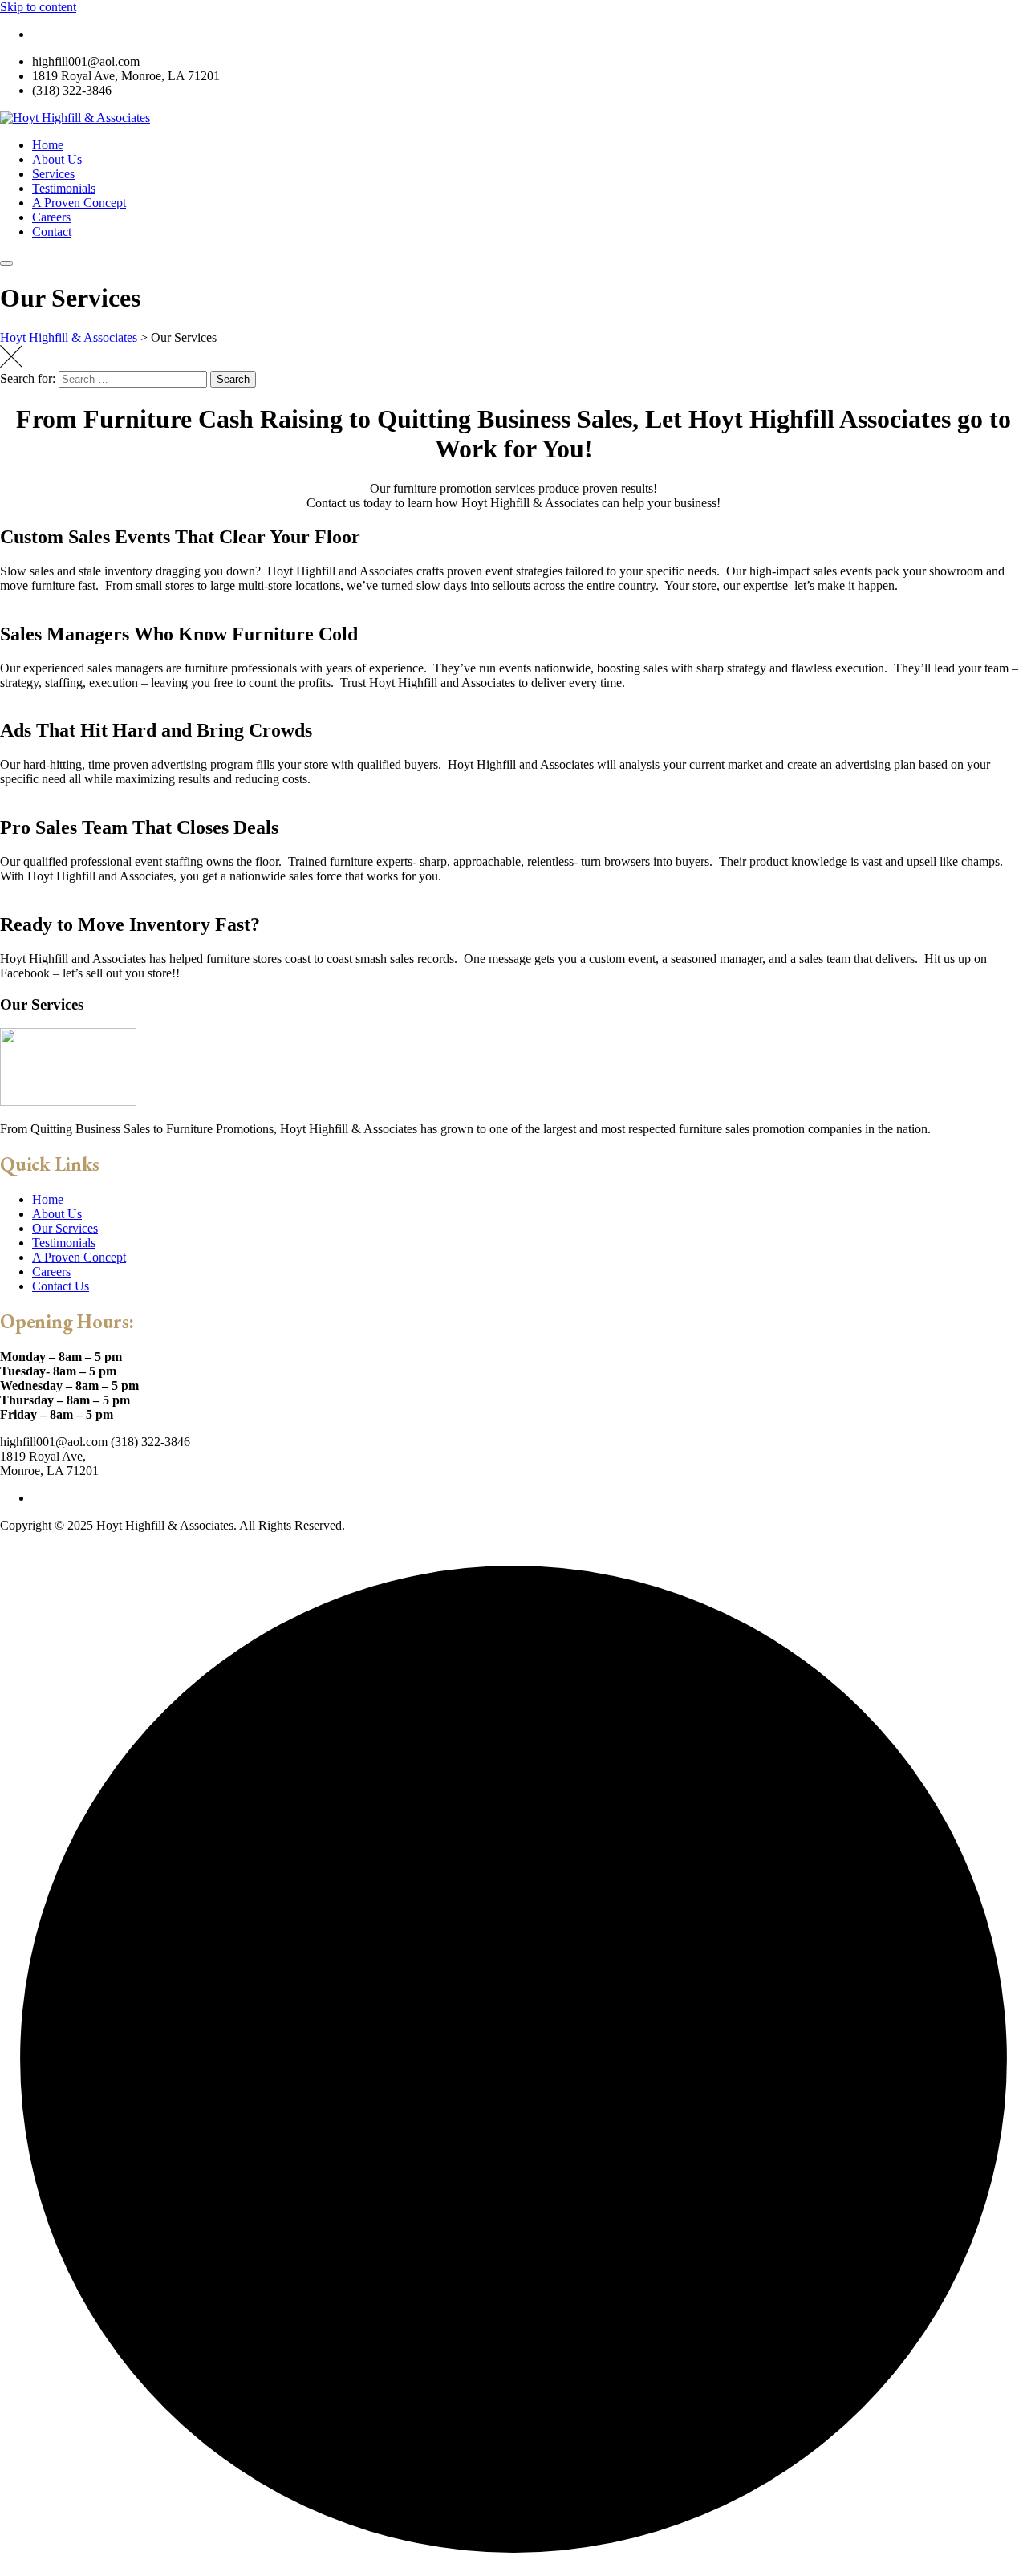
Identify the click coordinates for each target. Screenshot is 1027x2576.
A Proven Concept (79, 203)
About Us (57, 159)
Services (53, 174)
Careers (51, 217)
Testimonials (64, 188)
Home (48, 145)
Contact (52, 232)
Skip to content (38, 7)
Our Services (65, 1228)
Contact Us (61, 1286)
